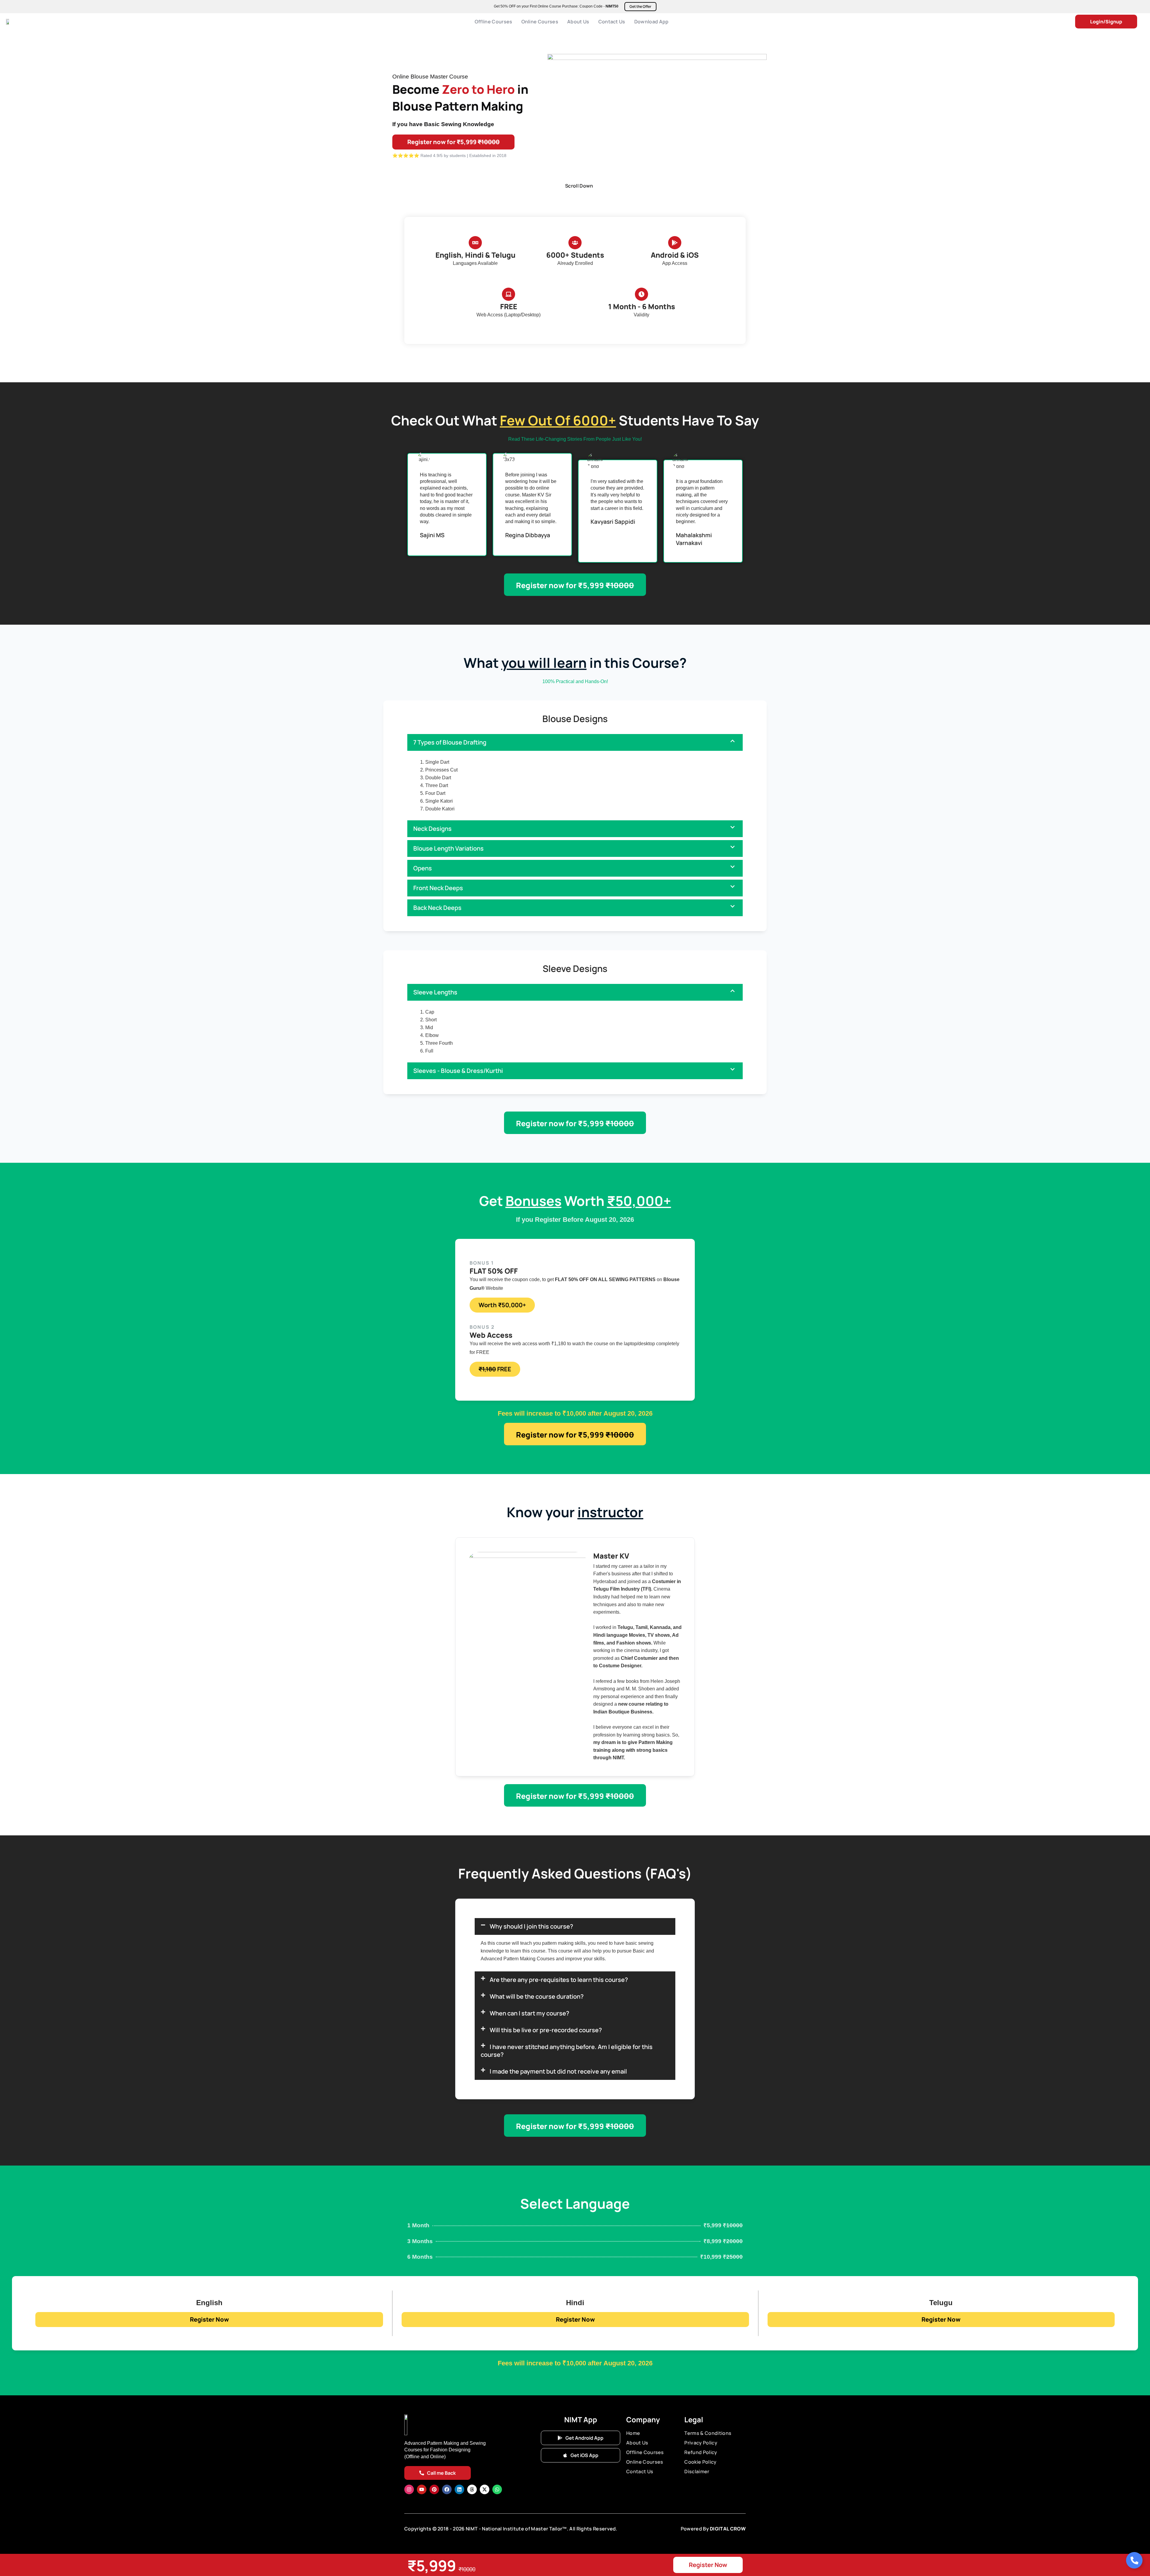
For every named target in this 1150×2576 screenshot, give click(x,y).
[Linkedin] (459, 2489)
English (209, 2303)
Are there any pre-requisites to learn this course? (559, 1980)
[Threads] (472, 2489)
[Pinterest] (434, 2489)
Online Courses (540, 22)
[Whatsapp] (497, 2489)
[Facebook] (447, 2489)
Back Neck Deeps (437, 908)
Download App (652, 22)
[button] (575, 742)
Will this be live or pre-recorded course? (546, 2030)
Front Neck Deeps (438, 888)
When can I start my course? (529, 2013)
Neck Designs (432, 829)
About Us (578, 22)
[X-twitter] (485, 2489)
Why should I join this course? (531, 1926)
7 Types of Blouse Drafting (450, 742)
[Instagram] (409, 2489)
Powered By (695, 2529)
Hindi (575, 2303)
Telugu (941, 2303)
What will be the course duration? (537, 1996)
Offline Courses (494, 22)
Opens (423, 868)
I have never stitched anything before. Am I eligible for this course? (567, 2051)
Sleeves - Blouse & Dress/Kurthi (458, 1071)
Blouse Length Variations (448, 848)
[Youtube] (422, 2489)
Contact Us (612, 22)
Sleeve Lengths (435, 992)
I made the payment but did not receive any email (558, 2071)
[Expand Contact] (1134, 2560)
